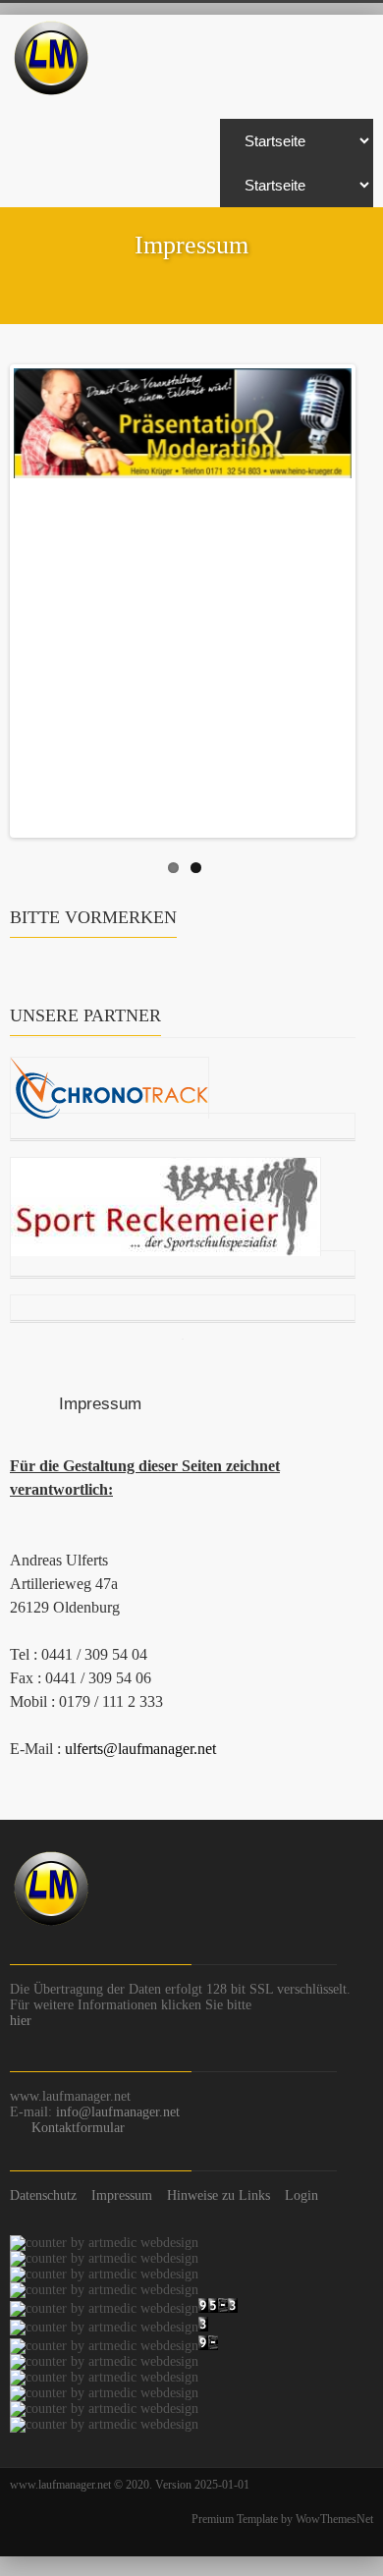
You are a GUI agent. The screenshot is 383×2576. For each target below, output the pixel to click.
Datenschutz (43, 2195)
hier (21, 2021)
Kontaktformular (78, 2128)
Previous (28, 596)
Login (301, 2195)
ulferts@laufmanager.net (140, 1749)
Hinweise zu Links (219, 2195)
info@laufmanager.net (118, 2112)
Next (337, 596)
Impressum (122, 2195)
